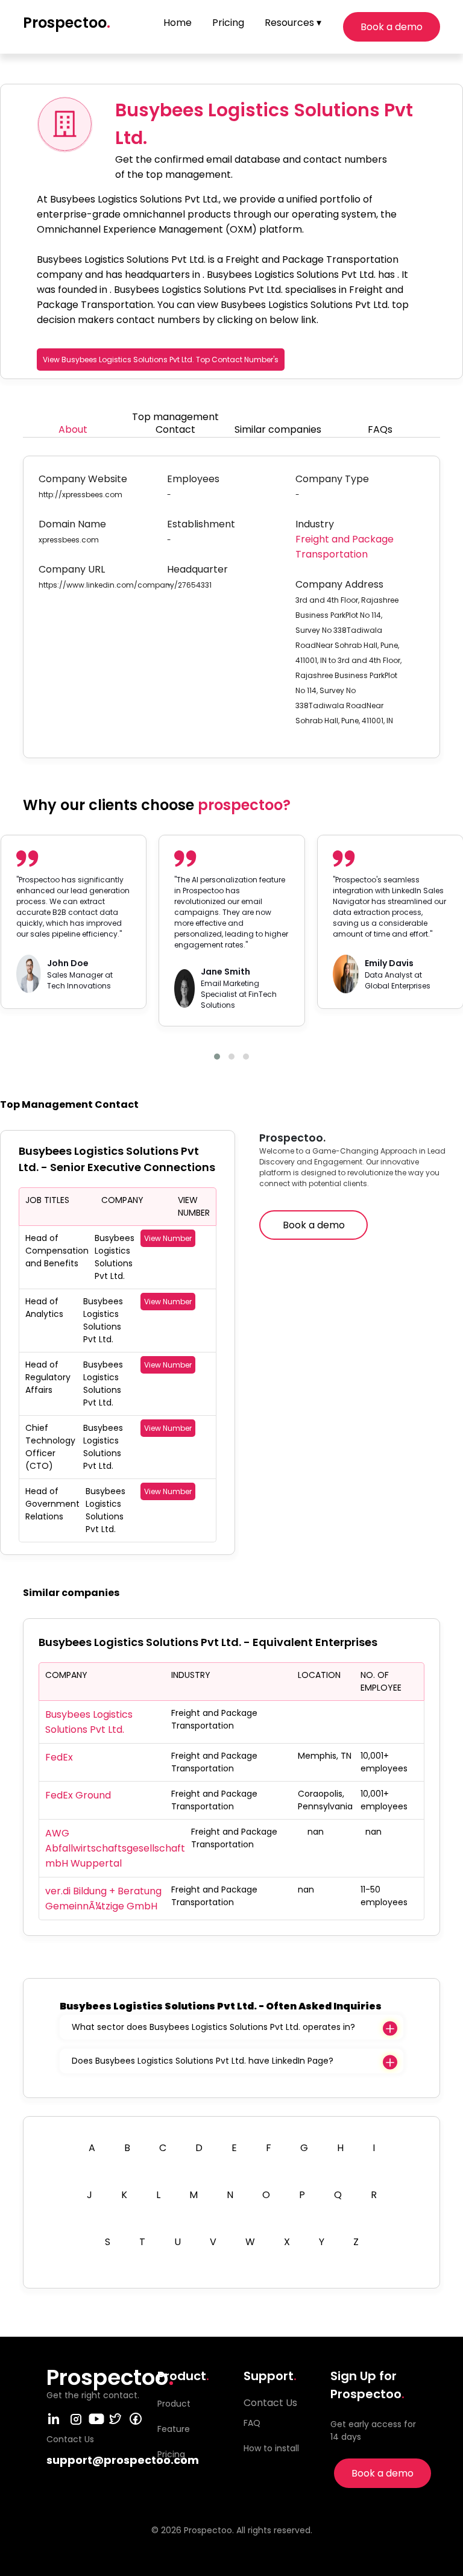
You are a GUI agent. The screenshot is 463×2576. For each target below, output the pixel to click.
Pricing (228, 23)
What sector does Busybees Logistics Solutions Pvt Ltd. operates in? (213, 2027)
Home (178, 23)
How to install (271, 2448)
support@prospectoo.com (123, 2460)
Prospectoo (67, 23)
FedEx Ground (78, 1795)
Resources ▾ (293, 23)
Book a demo (392, 27)
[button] (217, 1057)
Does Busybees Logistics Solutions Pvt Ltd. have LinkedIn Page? (203, 2061)
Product (174, 2404)
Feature (174, 2429)
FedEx (59, 1757)
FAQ (252, 2423)
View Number (168, 1238)
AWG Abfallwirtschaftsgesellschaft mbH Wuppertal (115, 1848)
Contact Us (270, 2403)
